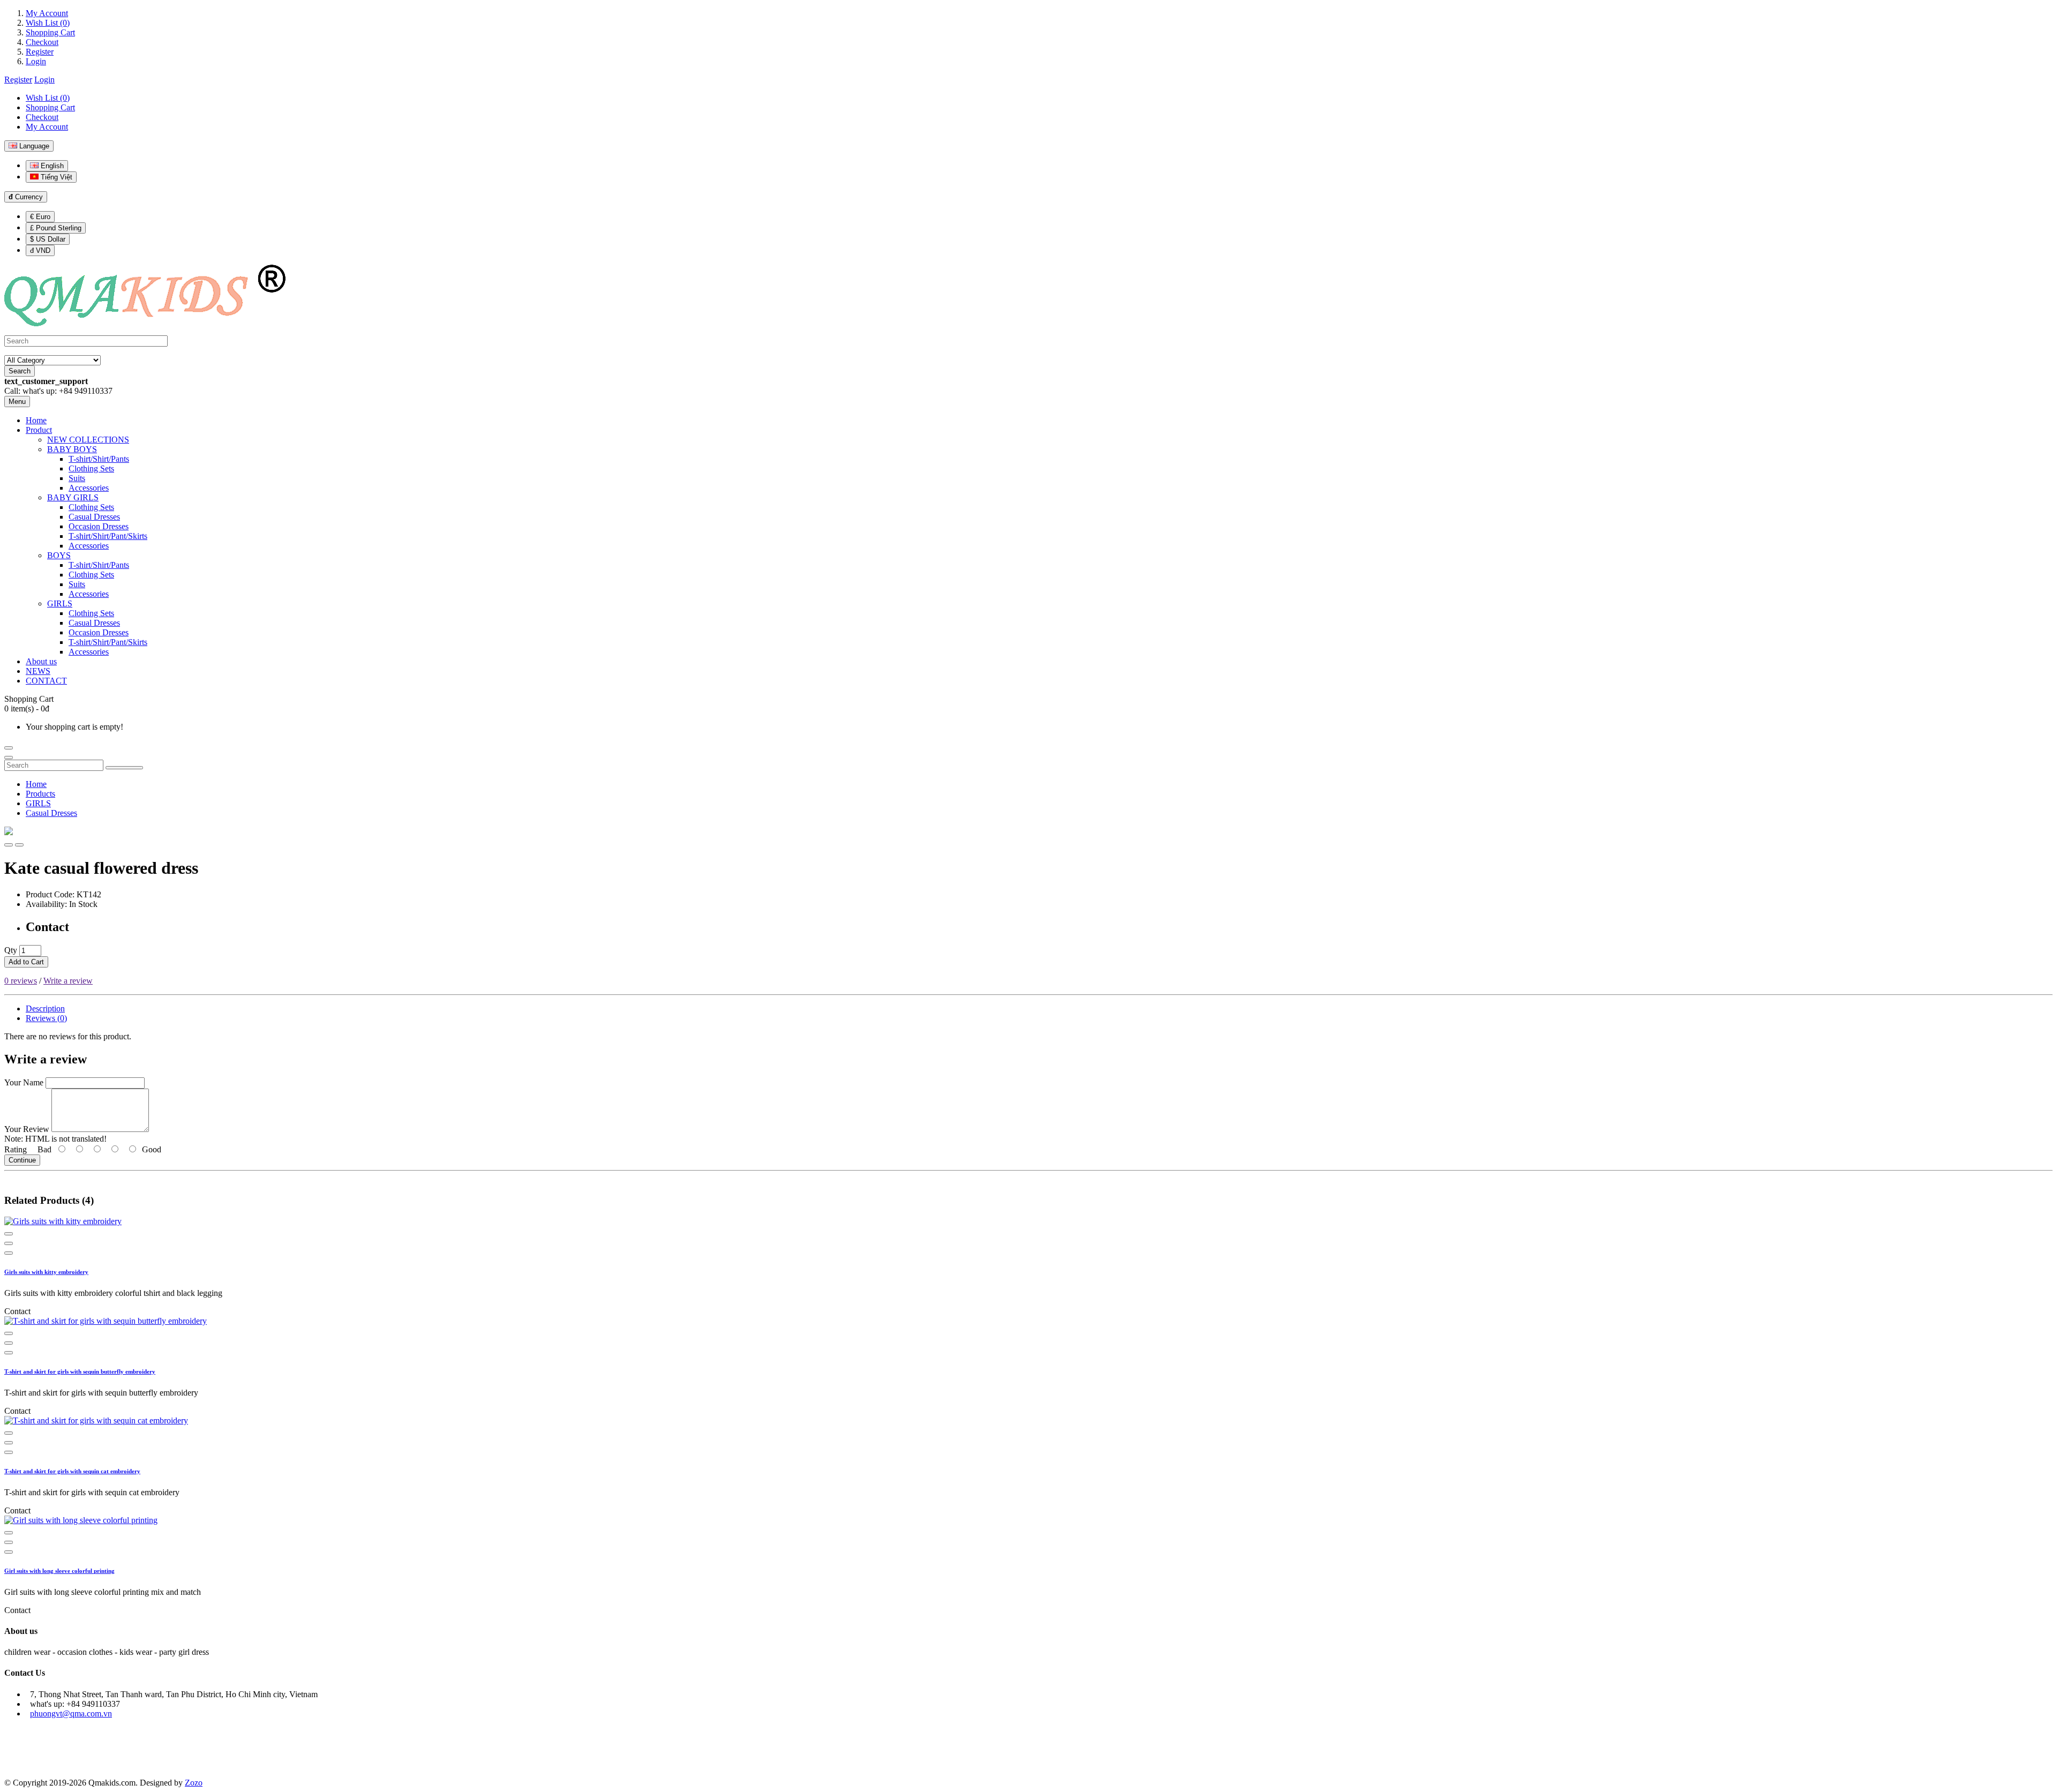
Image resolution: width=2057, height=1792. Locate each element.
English (51, 166)
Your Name (24, 1082)
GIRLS (38, 803)
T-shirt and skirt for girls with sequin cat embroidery (72, 1471)
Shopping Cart (50, 32)
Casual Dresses (51, 813)
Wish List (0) (48, 23)
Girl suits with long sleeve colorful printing (59, 1571)
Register (40, 52)
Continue (22, 1160)
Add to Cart (26, 962)
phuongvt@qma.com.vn (71, 1714)
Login (36, 61)
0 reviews (21, 981)
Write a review (68, 981)
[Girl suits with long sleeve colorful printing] (81, 1520)
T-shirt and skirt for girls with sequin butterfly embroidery (80, 1371)
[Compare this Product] (19, 845)
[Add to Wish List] (9, 845)
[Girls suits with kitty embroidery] (63, 1221)
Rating (16, 1149)
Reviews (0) (46, 1018)
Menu (17, 402)
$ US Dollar (48, 239)
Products (40, 794)
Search (20, 371)
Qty (11, 950)
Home (36, 784)
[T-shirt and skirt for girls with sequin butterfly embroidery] (106, 1321)
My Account (47, 13)
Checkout (42, 42)
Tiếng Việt (55, 177)
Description (45, 1009)
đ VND (40, 250)
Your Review (27, 1129)
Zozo (194, 1783)
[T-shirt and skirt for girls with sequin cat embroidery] (96, 1420)
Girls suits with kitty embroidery (46, 1272)
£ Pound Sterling (56, 228)
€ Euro (40, 217)
